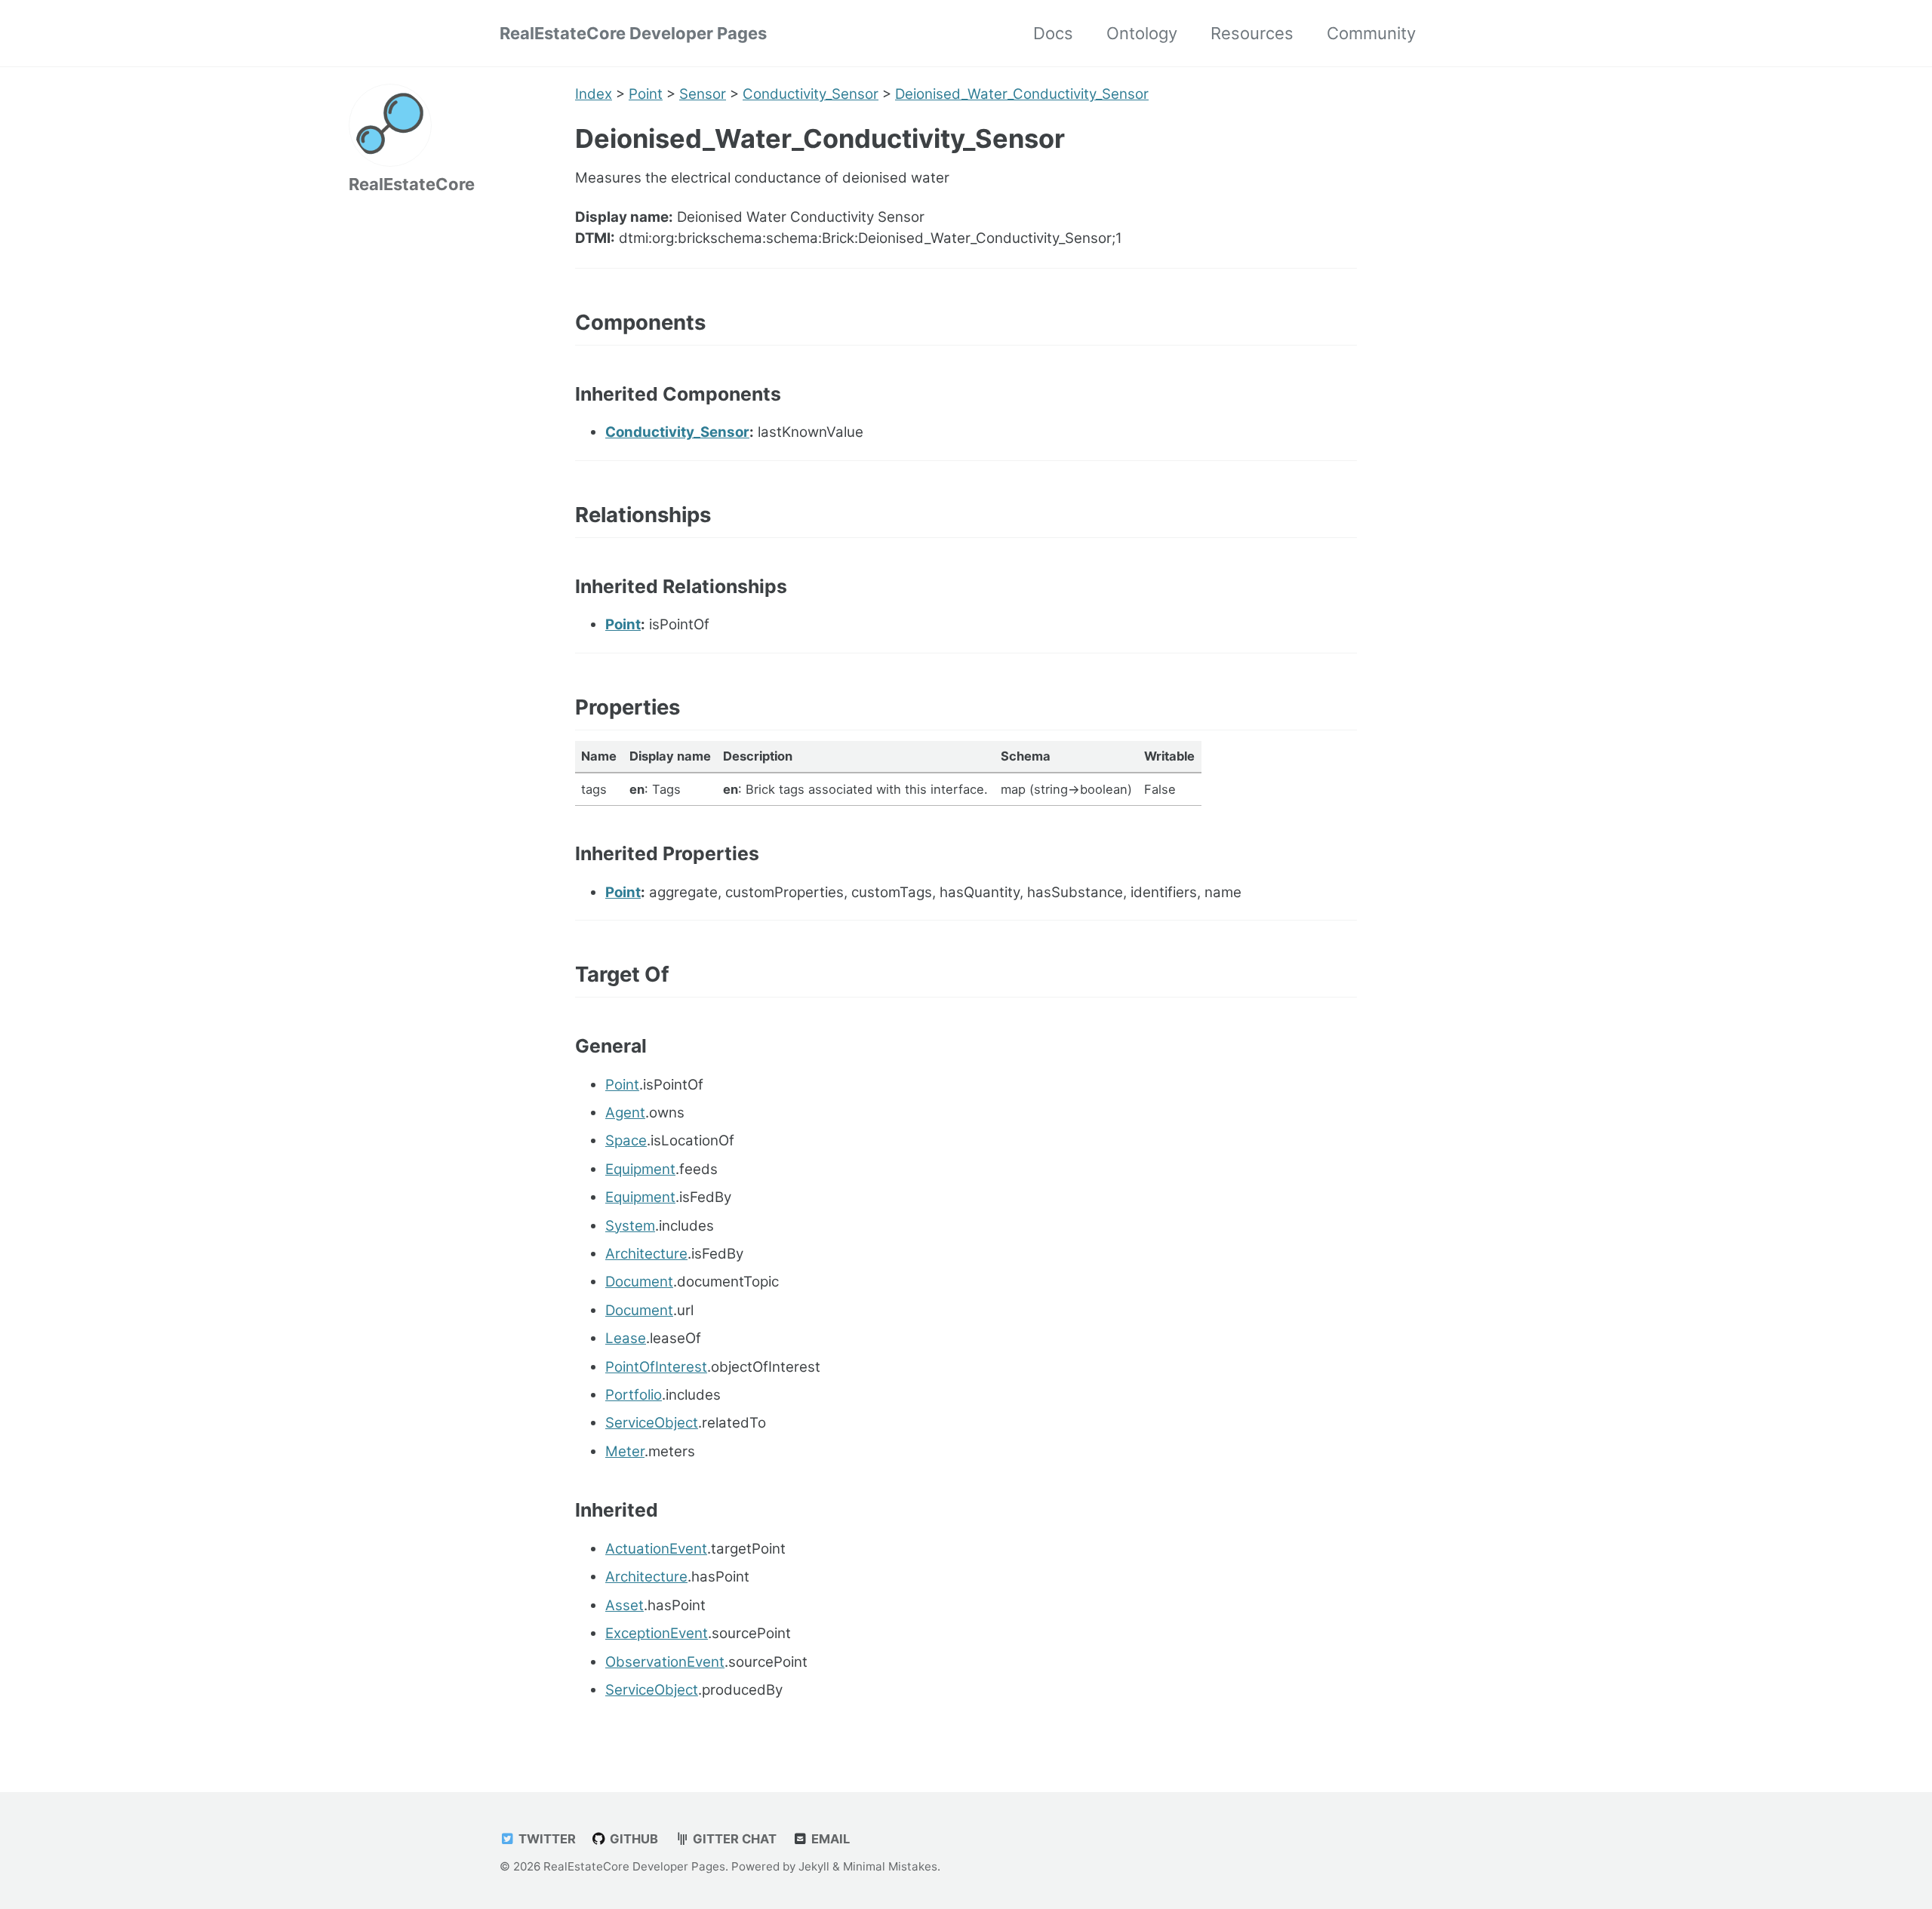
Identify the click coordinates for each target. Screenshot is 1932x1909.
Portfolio (634, 1395)
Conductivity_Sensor (811, 94)
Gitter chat (733, 1839)
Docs (1053, 33)
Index (594, 94)
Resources (1252, 33)
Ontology (1142, 33)
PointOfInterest (656, 1367)
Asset (625, 1605)
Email (829, 1839)
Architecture (646, 1254)
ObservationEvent (665, 1662)
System (630, 1226)
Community (1371, 33)
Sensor (703, 94)
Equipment (640, 1169)
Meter (625, 1451)
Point (646, 94)
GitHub (632, 1839)
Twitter (546, 1839)
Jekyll (814, 1866)
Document (639, 1282)
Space (626, 1140)
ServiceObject (652, 1423)
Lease (626, 1338)
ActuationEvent (656, 1549)
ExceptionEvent (657, 1633)
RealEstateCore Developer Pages (633, 33)
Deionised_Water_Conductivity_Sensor (1022, 94)
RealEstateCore (412, 184)
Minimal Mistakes (890, 1866)
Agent (625, 1113)
